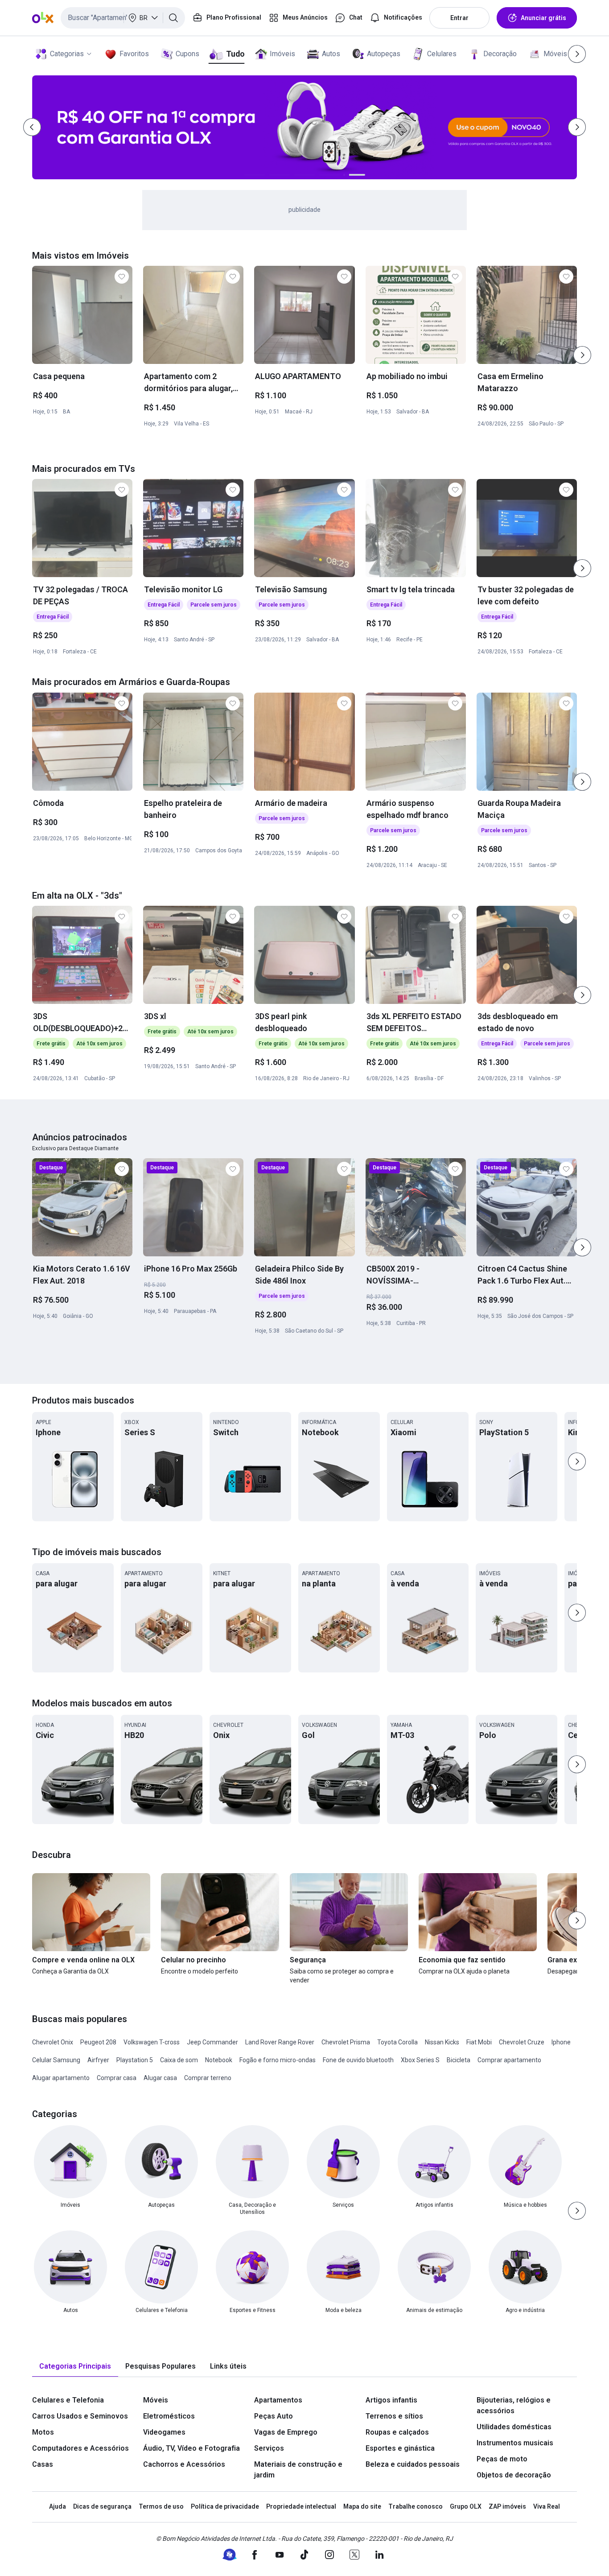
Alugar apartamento (61, 2078)
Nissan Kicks (442, 2042)
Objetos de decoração (514, 2475)
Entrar (459, 18)
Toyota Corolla (397, 2042)
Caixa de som (179, 2060)
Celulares (442, 54)
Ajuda (58, 2506)
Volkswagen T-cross (152, 2042)
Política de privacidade (225, 2506)
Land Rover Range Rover (280, 2042)
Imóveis (282, 54)
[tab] (75, 2367)
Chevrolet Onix (53, 2042)
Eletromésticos (169, 2416)
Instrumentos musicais (515, 2443)
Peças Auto (274, 2416)
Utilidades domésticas (514, 2427)
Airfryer (98, 2060)
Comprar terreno (208, 2078)
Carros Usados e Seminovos (80, 2416)
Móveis (555, 54)
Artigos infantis (391, 2400)
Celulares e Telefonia (68, 2400)
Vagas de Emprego (286, 2432)
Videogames (164, 2432)
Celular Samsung (56, 2060)
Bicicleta (459, 2060)
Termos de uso (161, 2506)
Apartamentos (278, 2400)
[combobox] (123, 18)
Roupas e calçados (397, 2432)
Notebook (219, 2060)
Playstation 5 (135, 2060)
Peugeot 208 (98, 2042)
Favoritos (134, 54)
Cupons (187, 54)
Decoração (500, 54)
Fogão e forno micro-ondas (278, 2060)
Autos (331, 54)
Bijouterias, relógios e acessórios (514, 2405)
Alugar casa (160, 2078)
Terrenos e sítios (394, 2416)
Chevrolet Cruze (522, 2042)
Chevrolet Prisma (346, 2042)
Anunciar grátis (543, 18)
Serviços (269, 2448)
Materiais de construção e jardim (298, 2470)
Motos (43, 2432)
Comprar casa (117, 2078)
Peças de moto (502, 2459)
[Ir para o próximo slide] (582, 355)
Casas (43, 2464)
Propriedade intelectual (301, 2506)
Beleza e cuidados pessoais (413, 2464)
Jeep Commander (212, 2042)
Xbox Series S (420, 2060)
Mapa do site (362, 2506)
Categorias (67, 54)
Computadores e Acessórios (80, 2448)
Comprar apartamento (509, 2060)
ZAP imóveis (507, 2506)
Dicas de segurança (102, 2506)
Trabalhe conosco (416, 2506)
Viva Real (547, 2506)
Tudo (235, 54)
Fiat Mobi (479, 2042)
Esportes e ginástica (400, 2448)
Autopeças (384, 54)
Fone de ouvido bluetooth (358, 2060)
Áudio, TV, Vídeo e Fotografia (191, 2448)
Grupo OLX (466, 2506)
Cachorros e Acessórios (184, 2464)
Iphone (561, 2042)
